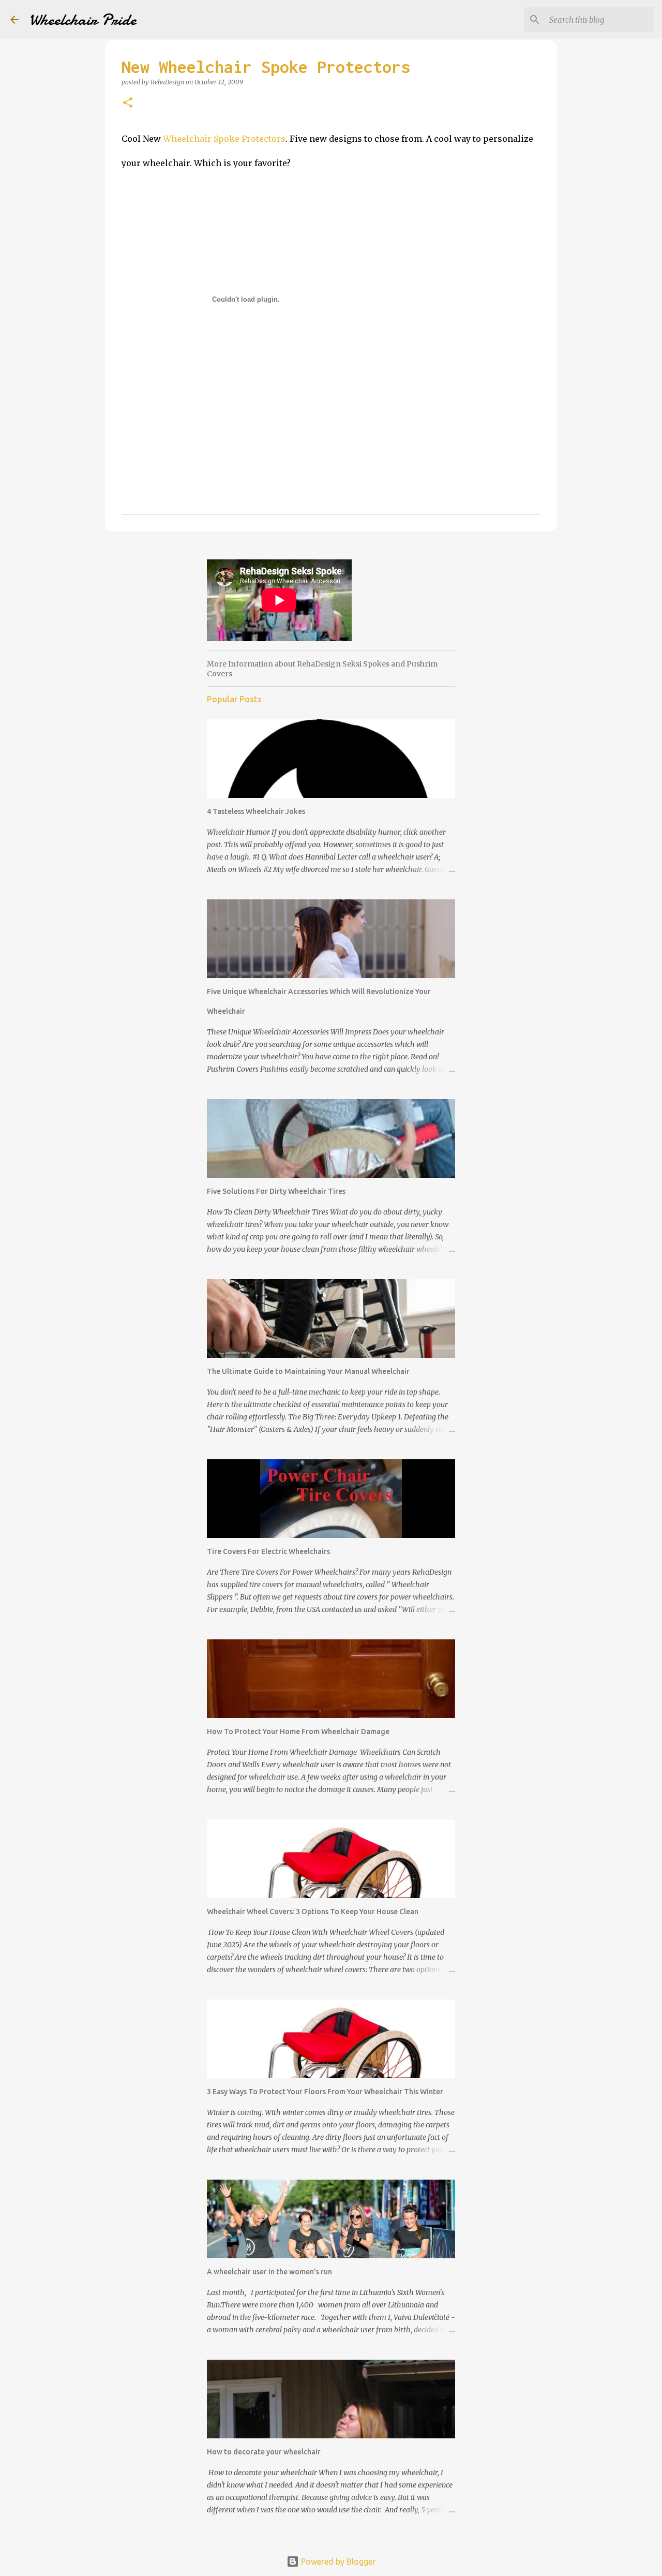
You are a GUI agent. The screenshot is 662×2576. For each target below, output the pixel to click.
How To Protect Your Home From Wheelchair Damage (298, 1731)
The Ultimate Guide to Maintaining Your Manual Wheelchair (308, 1371)
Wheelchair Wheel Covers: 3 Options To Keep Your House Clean (313, 1912)
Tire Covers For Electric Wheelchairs (268, 1551)
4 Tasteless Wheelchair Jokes (256, 811)
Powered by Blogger (337, 2562)
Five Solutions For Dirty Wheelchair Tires (276, 1191)
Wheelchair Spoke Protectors (224, 139)
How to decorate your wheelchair (264, 2452)
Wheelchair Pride (83, 20)
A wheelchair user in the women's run (269, 2272)
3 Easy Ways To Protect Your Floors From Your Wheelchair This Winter (325, 2092)
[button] (128, 103)
